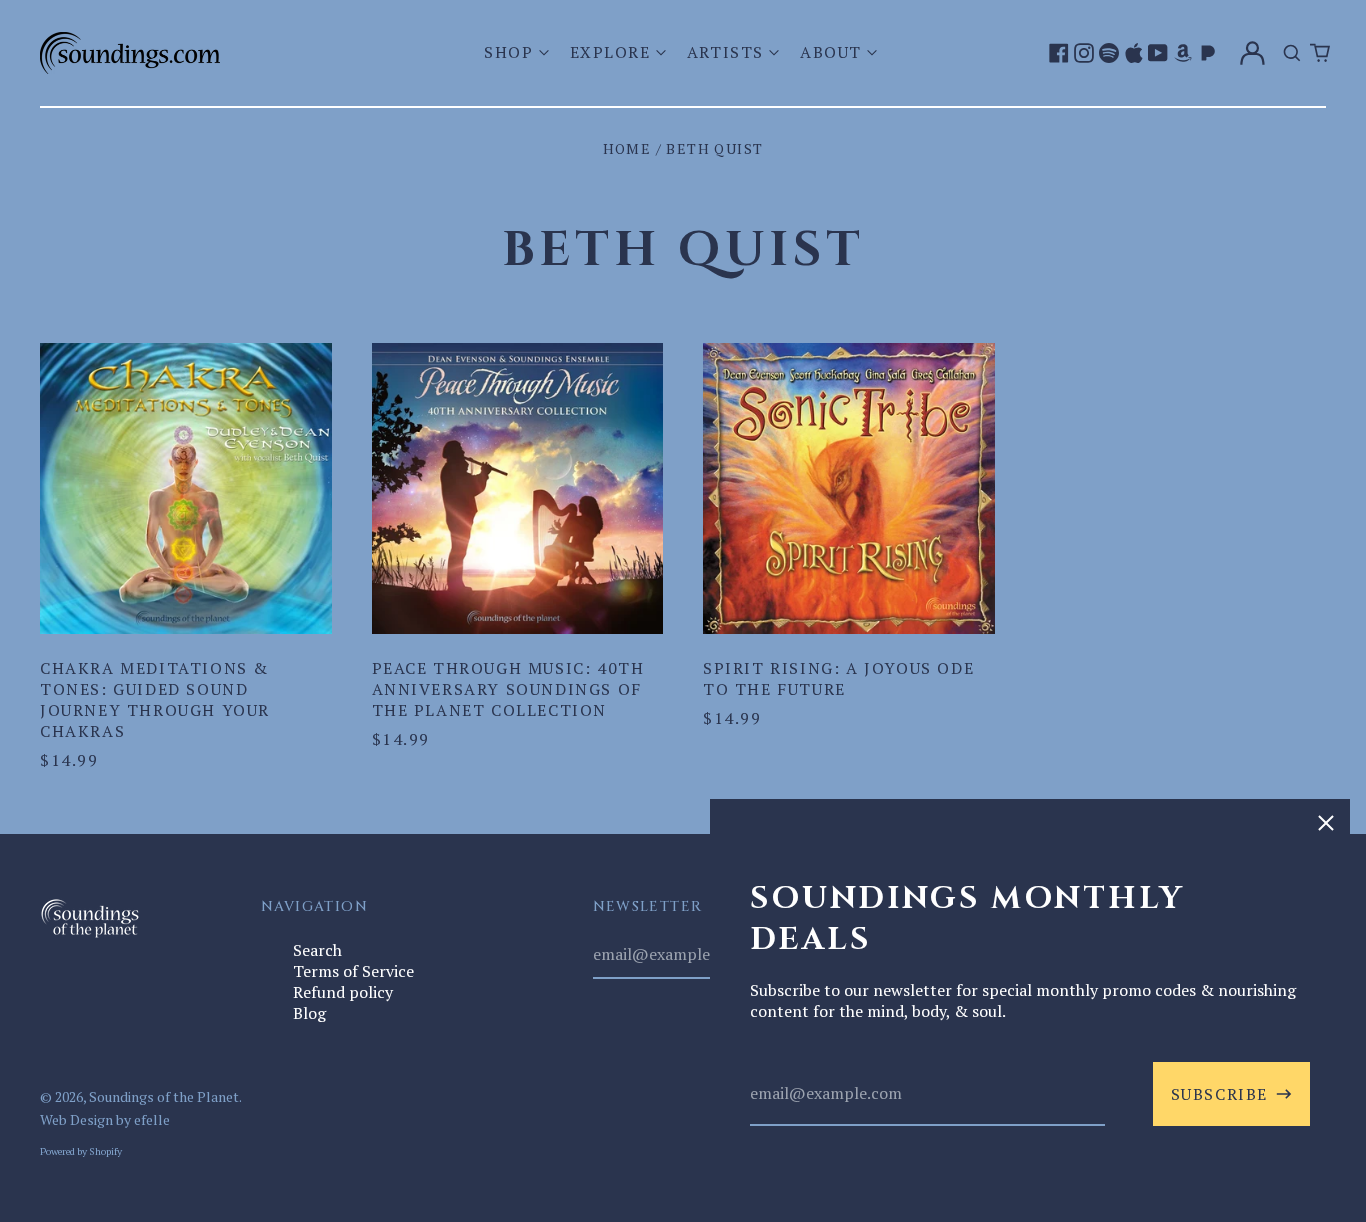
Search (317, 950)
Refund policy (343, 992)
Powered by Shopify (81, 1151)
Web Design (76, 1119)
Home (627, 148)
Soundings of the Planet (164, 1096)
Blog (309, 1013)
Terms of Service (353, 971)
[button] (518, 52)
